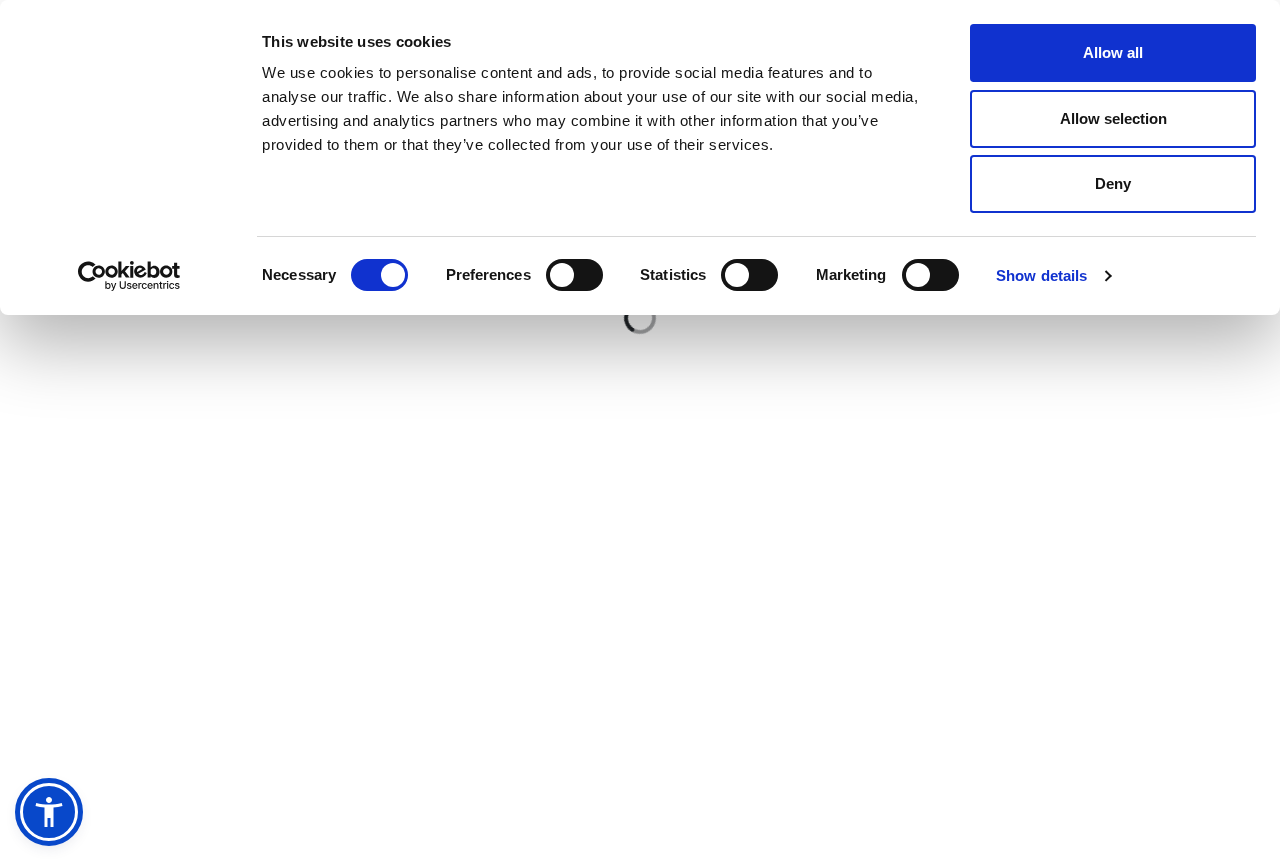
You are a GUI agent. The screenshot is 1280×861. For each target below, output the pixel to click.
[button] (49, 812)
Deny (1113, 183)
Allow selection (1113, 118)
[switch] (574, 275)
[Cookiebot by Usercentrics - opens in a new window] (129, 276)
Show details (1041, 275)
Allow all (1113, 52)
